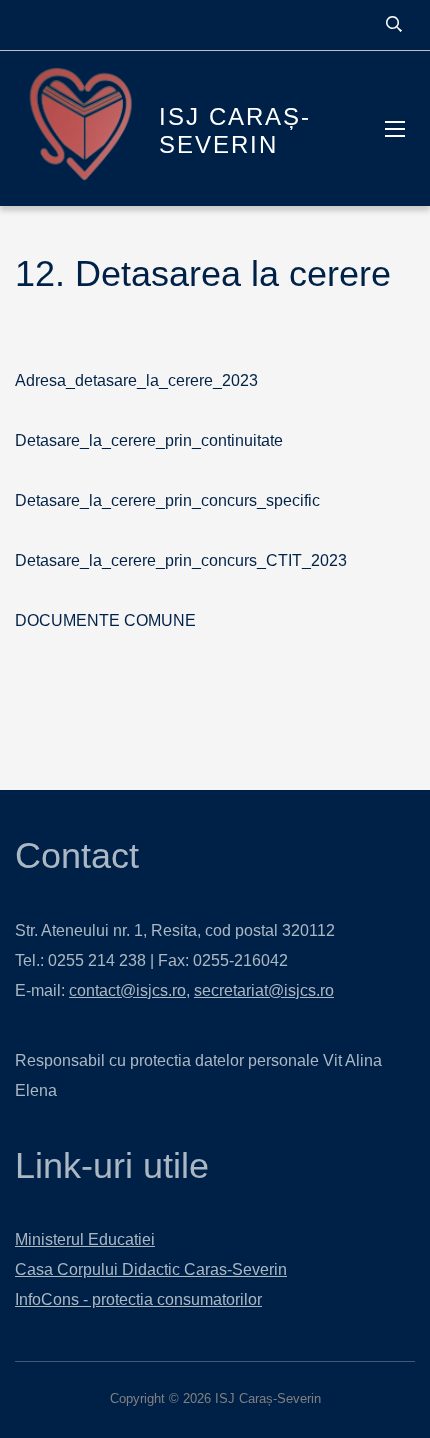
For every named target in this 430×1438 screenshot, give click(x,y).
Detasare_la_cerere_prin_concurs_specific (167, 500)
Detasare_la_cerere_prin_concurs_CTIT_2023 (181, 560)
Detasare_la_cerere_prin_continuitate (149, 440)
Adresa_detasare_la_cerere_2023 (136, 380)
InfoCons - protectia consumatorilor (138, 1299)
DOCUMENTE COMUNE (105, 620)
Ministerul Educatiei (85, 1239)
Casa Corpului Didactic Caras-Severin (151, 1269)
